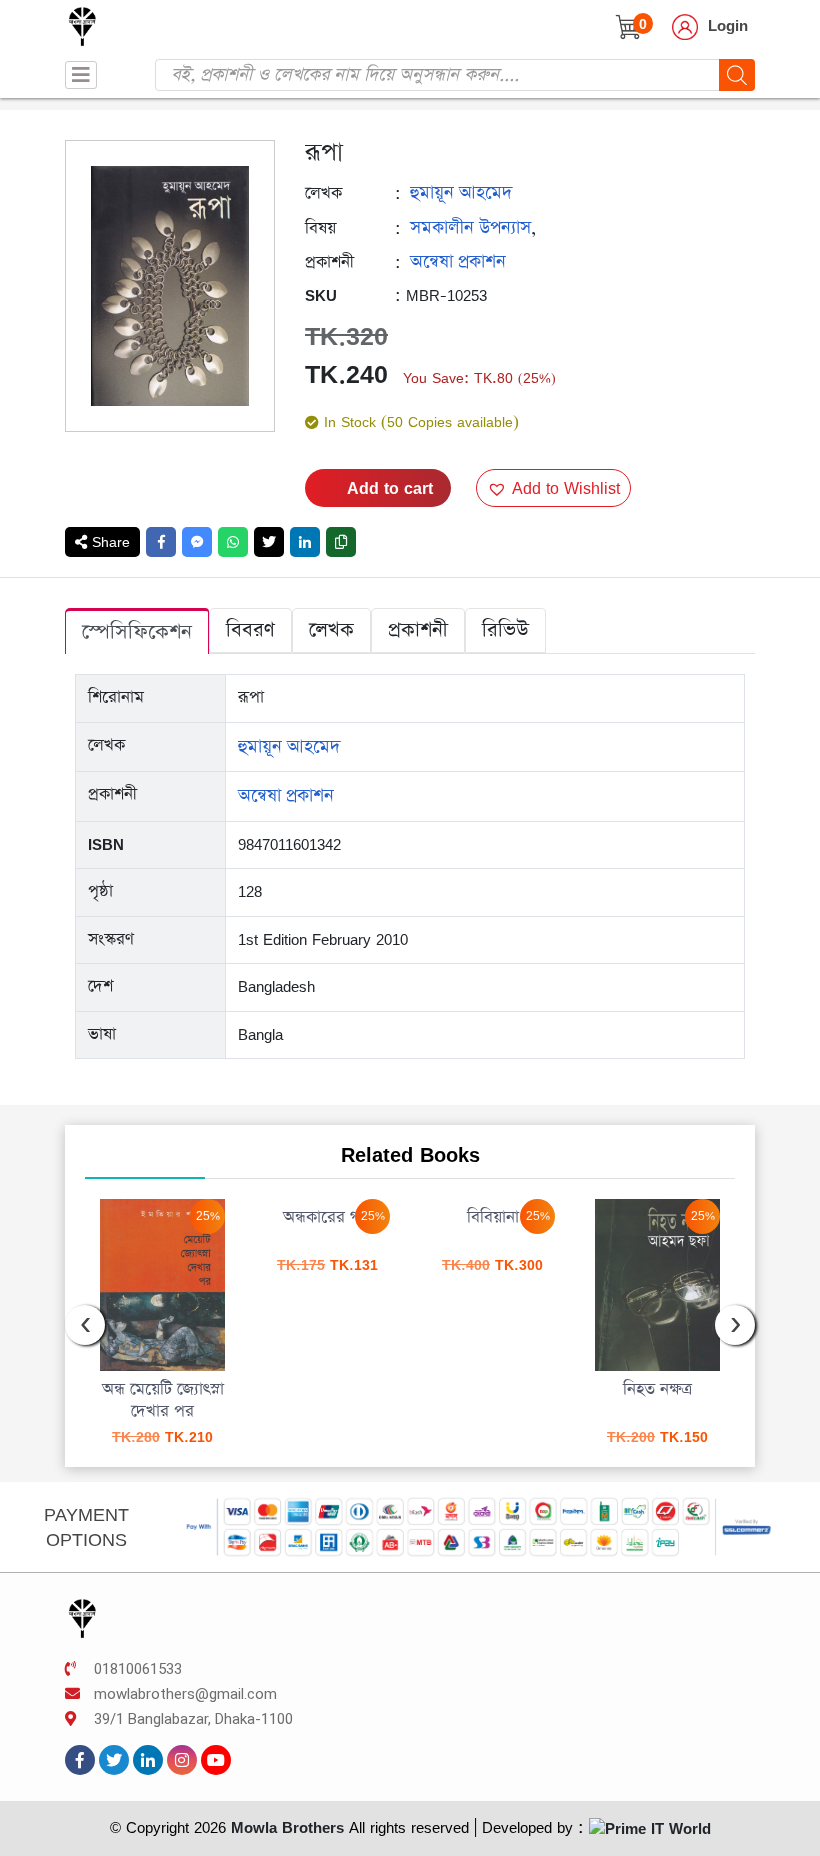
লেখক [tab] (331, 630)
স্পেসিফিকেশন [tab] (137, 632)
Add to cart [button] (388, 1334)
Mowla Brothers (285, 1827)
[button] (553, 488)
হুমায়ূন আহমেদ (461, 193)
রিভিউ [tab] (505, 630)
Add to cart (390, 488)
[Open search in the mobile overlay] (455, 75)
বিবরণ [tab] (250, 630)
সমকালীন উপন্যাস (470, 228)
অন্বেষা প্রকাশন (458, 262)
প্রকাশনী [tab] (418, 630)
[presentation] (85, 1325)
